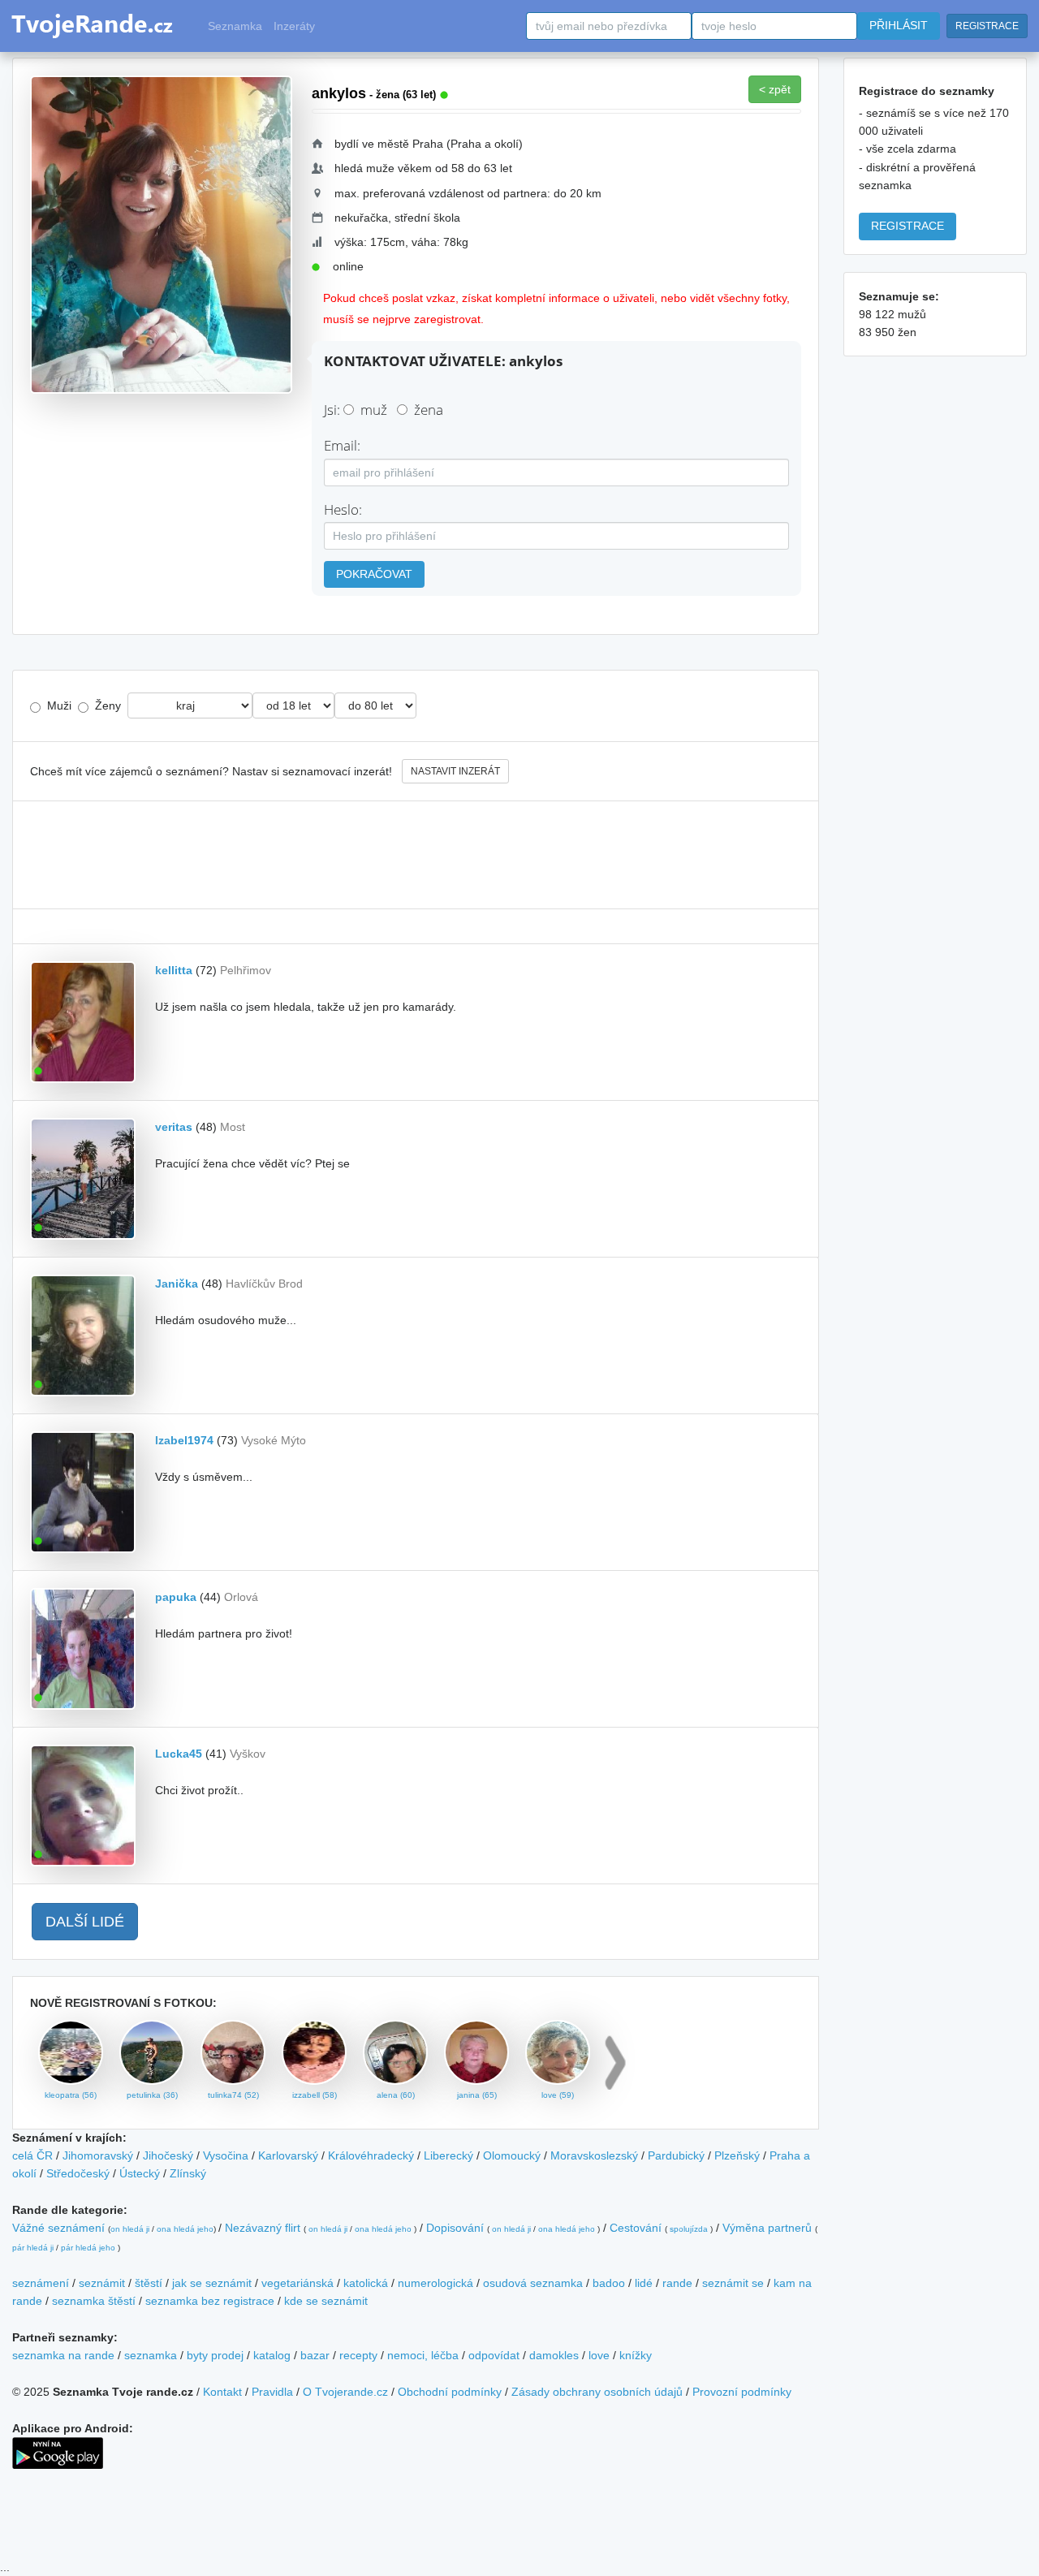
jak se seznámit (212, 2283)
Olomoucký (512, 2155)
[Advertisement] (416, 855)
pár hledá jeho (88, 2248)
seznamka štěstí (94, 2301)
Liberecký (448, 2155)
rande (677, 2283)
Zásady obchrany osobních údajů (597, 2392)
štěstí (149, 2283)
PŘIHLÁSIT (899, 25)
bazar (315, 2355)
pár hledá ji (33, 2248)
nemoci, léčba (423, 2355)
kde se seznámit (326, 2301)
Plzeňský (737, 2155)
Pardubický (676, 2155)
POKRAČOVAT (374, 574)
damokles (554, 2355)
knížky (636, 2355)
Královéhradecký (371, 2155)
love (599, 2355)
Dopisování (455, 2228)
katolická (366, 2283)
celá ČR (32, 2155)
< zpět (775, 89)
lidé (644, 2283)
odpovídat (494, 2355)
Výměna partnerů (767, 2228)
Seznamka (235, 26)
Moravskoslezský (594, 2155)
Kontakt (222, 2392)
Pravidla (272, 2392)
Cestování (636, 2228)
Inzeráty (294, 26)
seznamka (151, 2355)
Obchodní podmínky (450, 2392)
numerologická (435, 2283)
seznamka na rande (63, 2355)
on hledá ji (130, 2229)
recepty (358, 2355)
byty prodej (215, 2355)
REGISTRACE (987, 26)
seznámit (102, 2283)
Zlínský (188, 2173)
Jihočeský (168, 2155)
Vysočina (226, 2155)
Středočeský (78, 2173)
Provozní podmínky (742, 2392)
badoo (609, 2283)
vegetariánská (297, 2283)
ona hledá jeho (185, 2229)
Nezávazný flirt (263, 2228)
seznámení (41, 2283)
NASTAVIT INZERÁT (455, 771)
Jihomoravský (98, 2155)
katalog (272, 2355)
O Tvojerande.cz (345, 2392)
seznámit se (733, 2283)
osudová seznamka (533, 2283)
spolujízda (689, 2229)
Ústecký (140, 2173)
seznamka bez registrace (210, 2301)
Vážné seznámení (58, 2228)
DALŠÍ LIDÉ (85, 1922)
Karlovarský (288, 2155)
